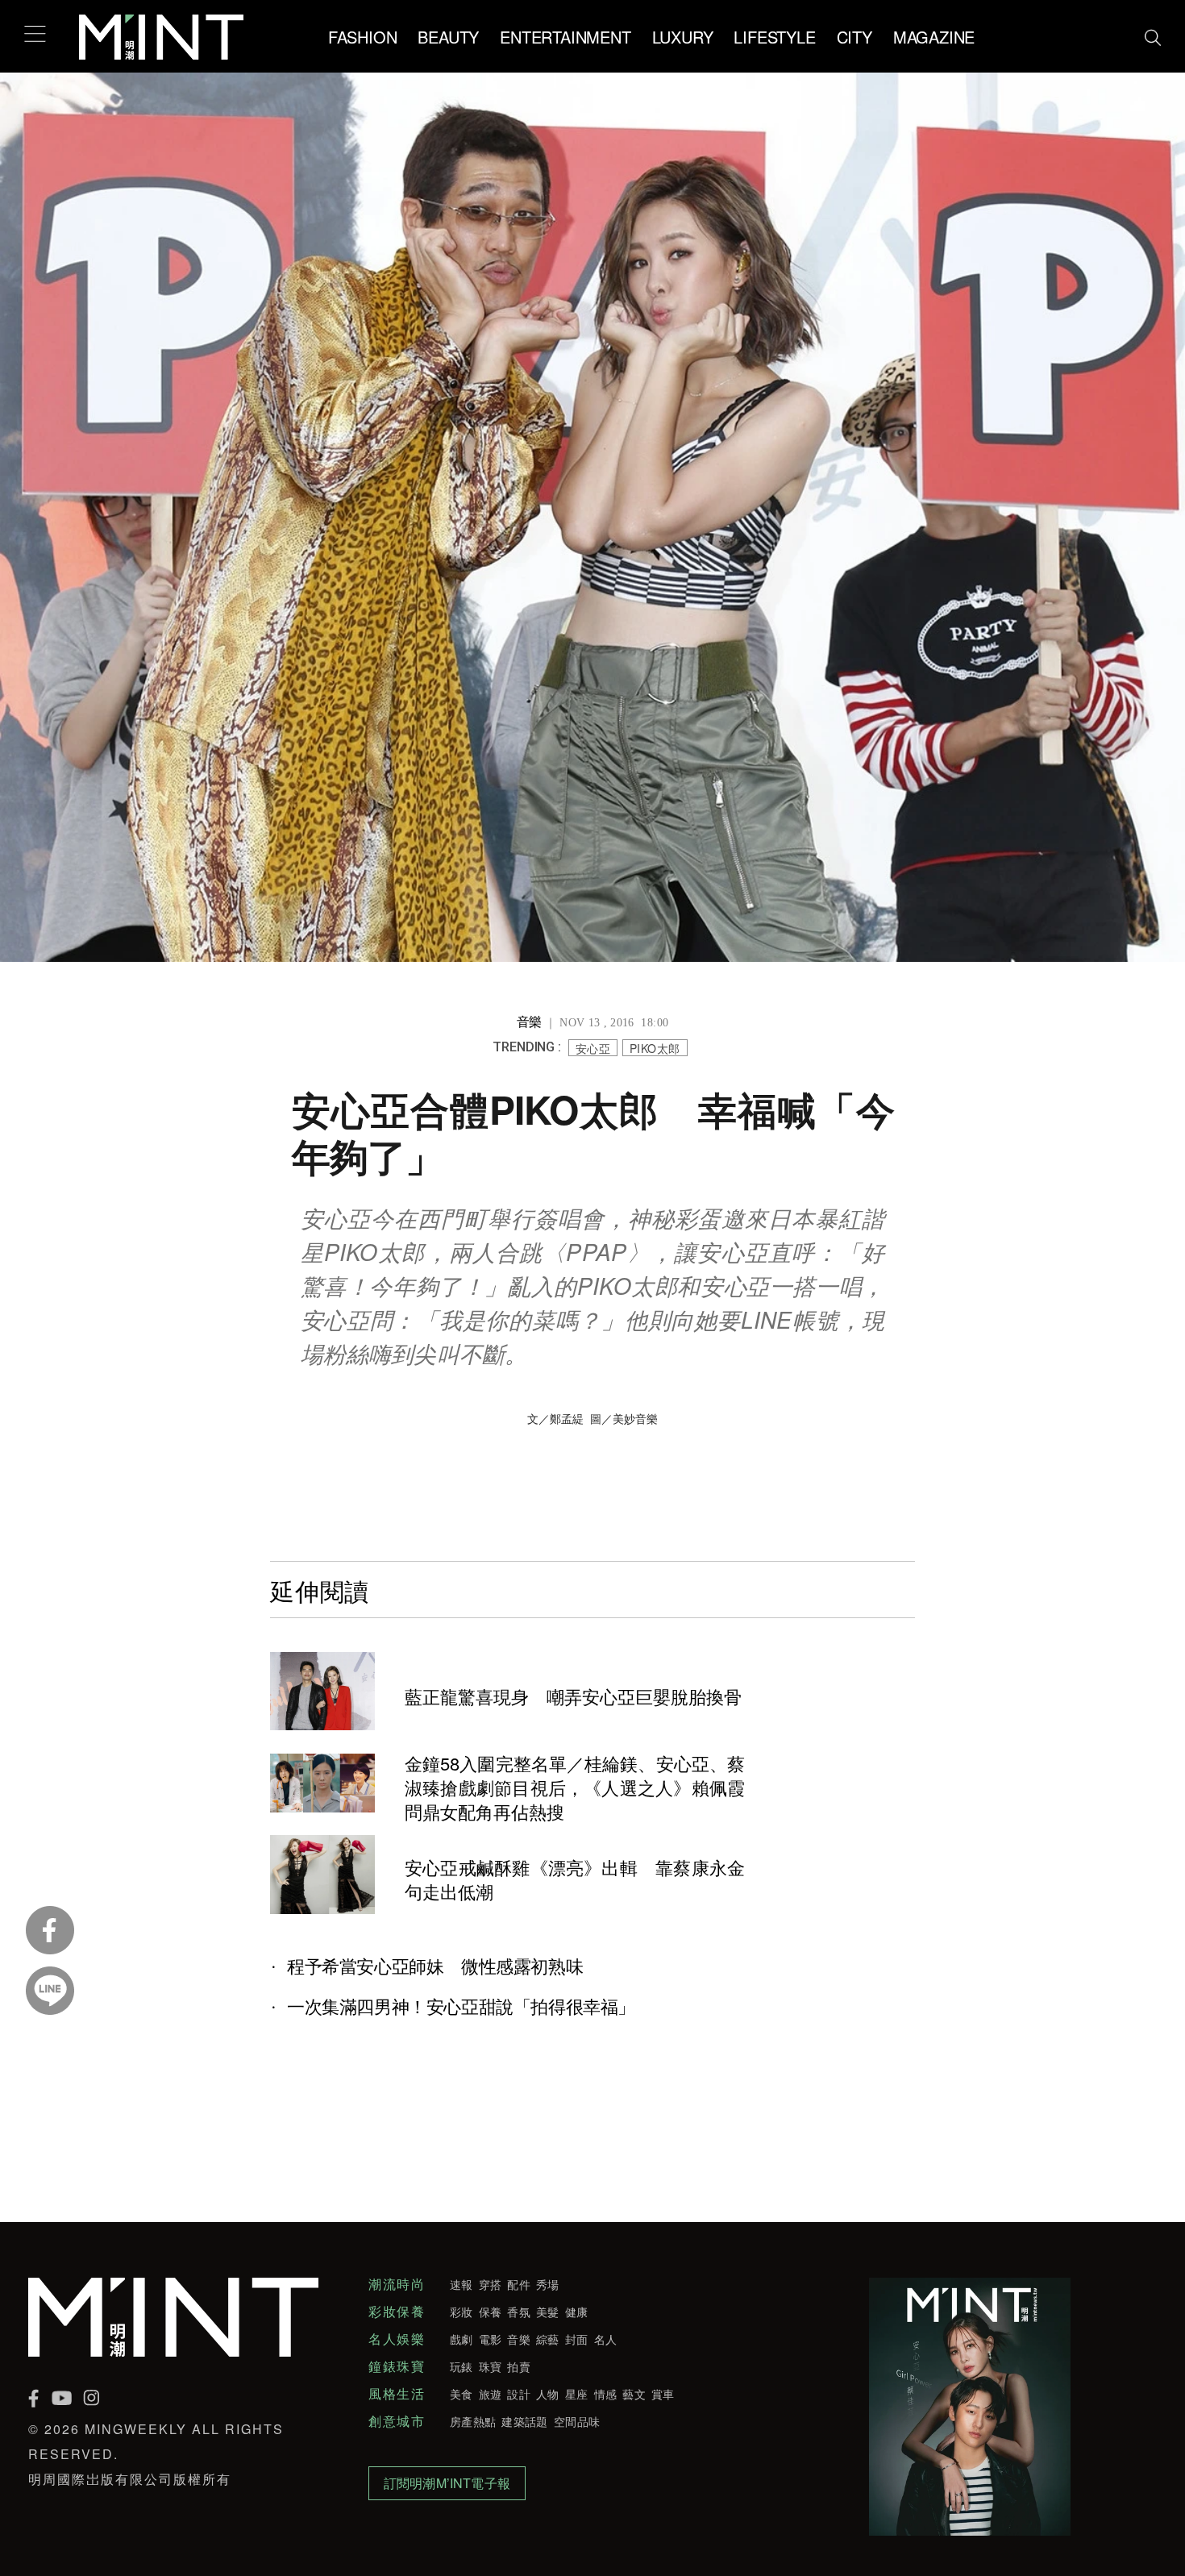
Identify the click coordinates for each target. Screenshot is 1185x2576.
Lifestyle (774, 37)
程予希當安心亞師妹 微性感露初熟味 (435, 1966)
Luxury (683, 37)
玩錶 (462, 2366)
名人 (606, 2339)
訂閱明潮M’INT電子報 (447, 2483)
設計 (519, 2394)
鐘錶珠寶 (397, 2366)
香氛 (519, 2312)
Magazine (934, 37)
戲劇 (462, 2339)
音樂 (519, 2339)
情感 (606, 2394)
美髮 (548, 2312)
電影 (491, 2339)
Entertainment (565, 37)
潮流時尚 (397, 2284)
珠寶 (491, 2366)
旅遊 (491, 2394)
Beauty (448, 37)
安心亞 (593, 1048)
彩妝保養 (397, 2312)
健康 (577, 2312)
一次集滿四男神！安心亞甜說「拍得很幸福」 (461, 2006)
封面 (577, 2339)
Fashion (363, 37)
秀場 (548, 2284)
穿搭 (491, 2284)
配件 (519, 2284)
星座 (577, 2394)
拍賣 (519, 2366)
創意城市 (397, 2421)
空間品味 (577, 2421)
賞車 (663, 2394)
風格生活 (397, 2394)
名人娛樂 (397, 2339)
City (854, 37)
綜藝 (548, 2339)
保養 (491, 2312)
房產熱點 (473, 2421)
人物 (548, 2394)
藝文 (634, 2394)
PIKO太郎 (655, 1048)
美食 (462, 2394)
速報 (462, 2284)
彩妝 (462, 2312)
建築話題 (524, 2421)
